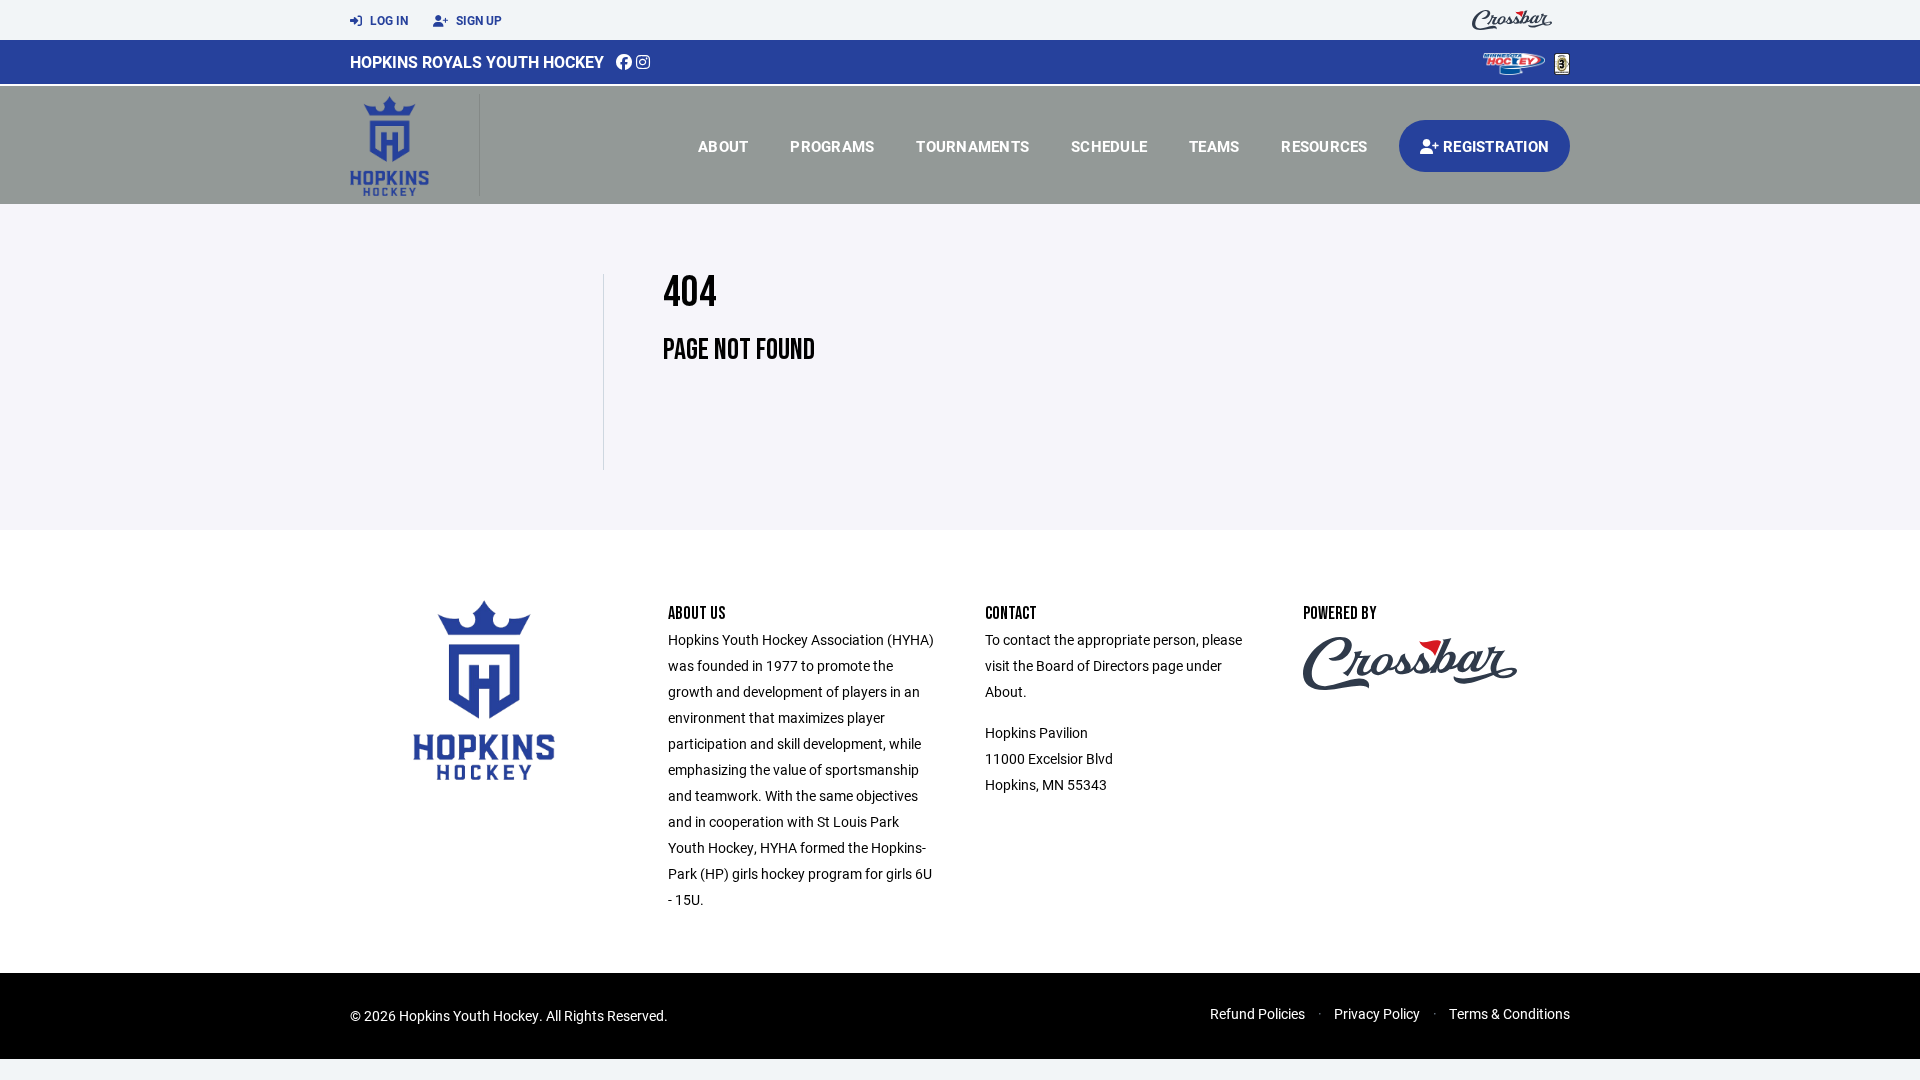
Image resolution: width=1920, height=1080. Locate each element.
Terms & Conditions (1509, 1013)
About (723, 146)
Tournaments (972, 146)
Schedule (1109, 146)
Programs (832, 146)
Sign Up (477, 20)
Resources (1324, 146)
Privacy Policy (1377, 1013)
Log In (387, 20)
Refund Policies (1257, 1013)
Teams (1214, 146)
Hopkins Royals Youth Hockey (477, 61)
